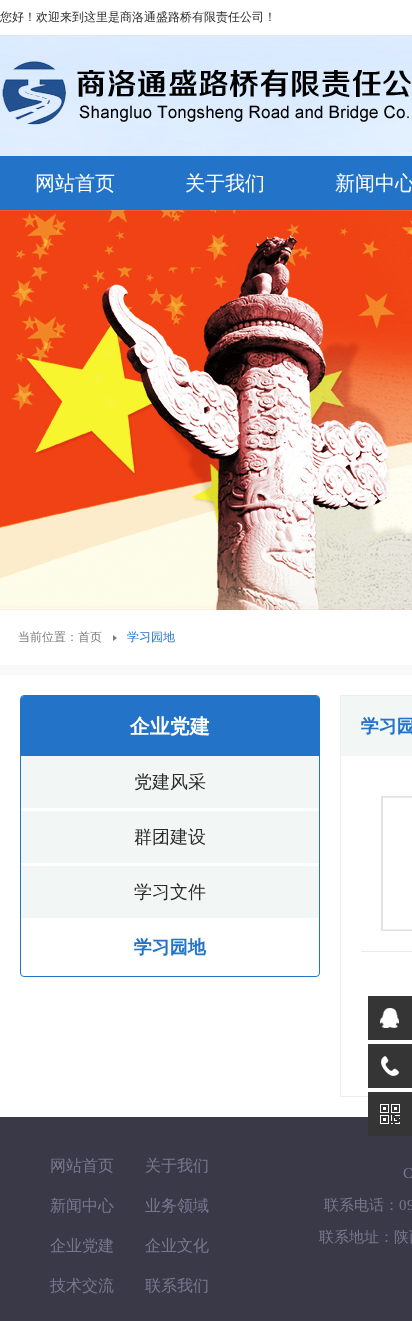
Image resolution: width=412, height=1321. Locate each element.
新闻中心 (82, 1205)
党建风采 (170, 782)
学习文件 (170, 892)
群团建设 (170, 837)
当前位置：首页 (60, 637)
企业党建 (82, 1245)
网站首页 (75, 183)
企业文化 (177, 1245)
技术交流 (82, 1285)
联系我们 (177, 1285)
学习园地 (170, 947)
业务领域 (177, 1205)
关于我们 (225, 183)
